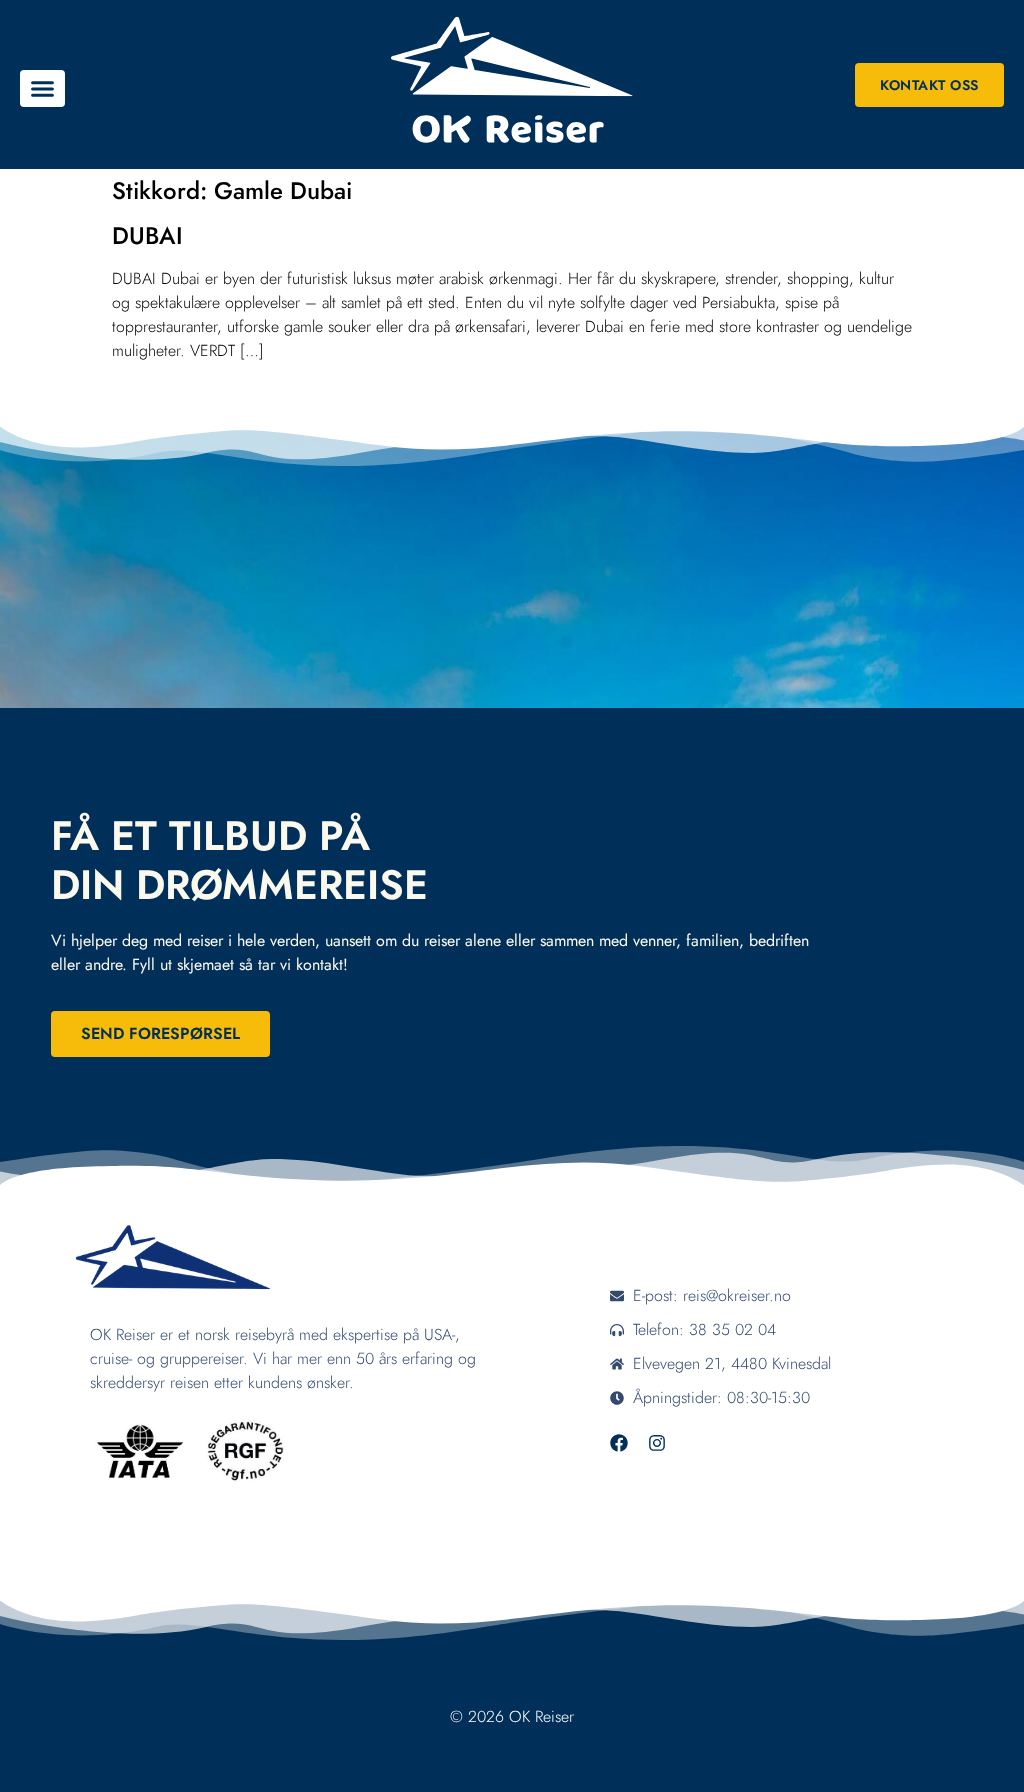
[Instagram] (657, 1443)
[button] (42, 89)
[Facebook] (619, 1443)
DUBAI (147, 235)
